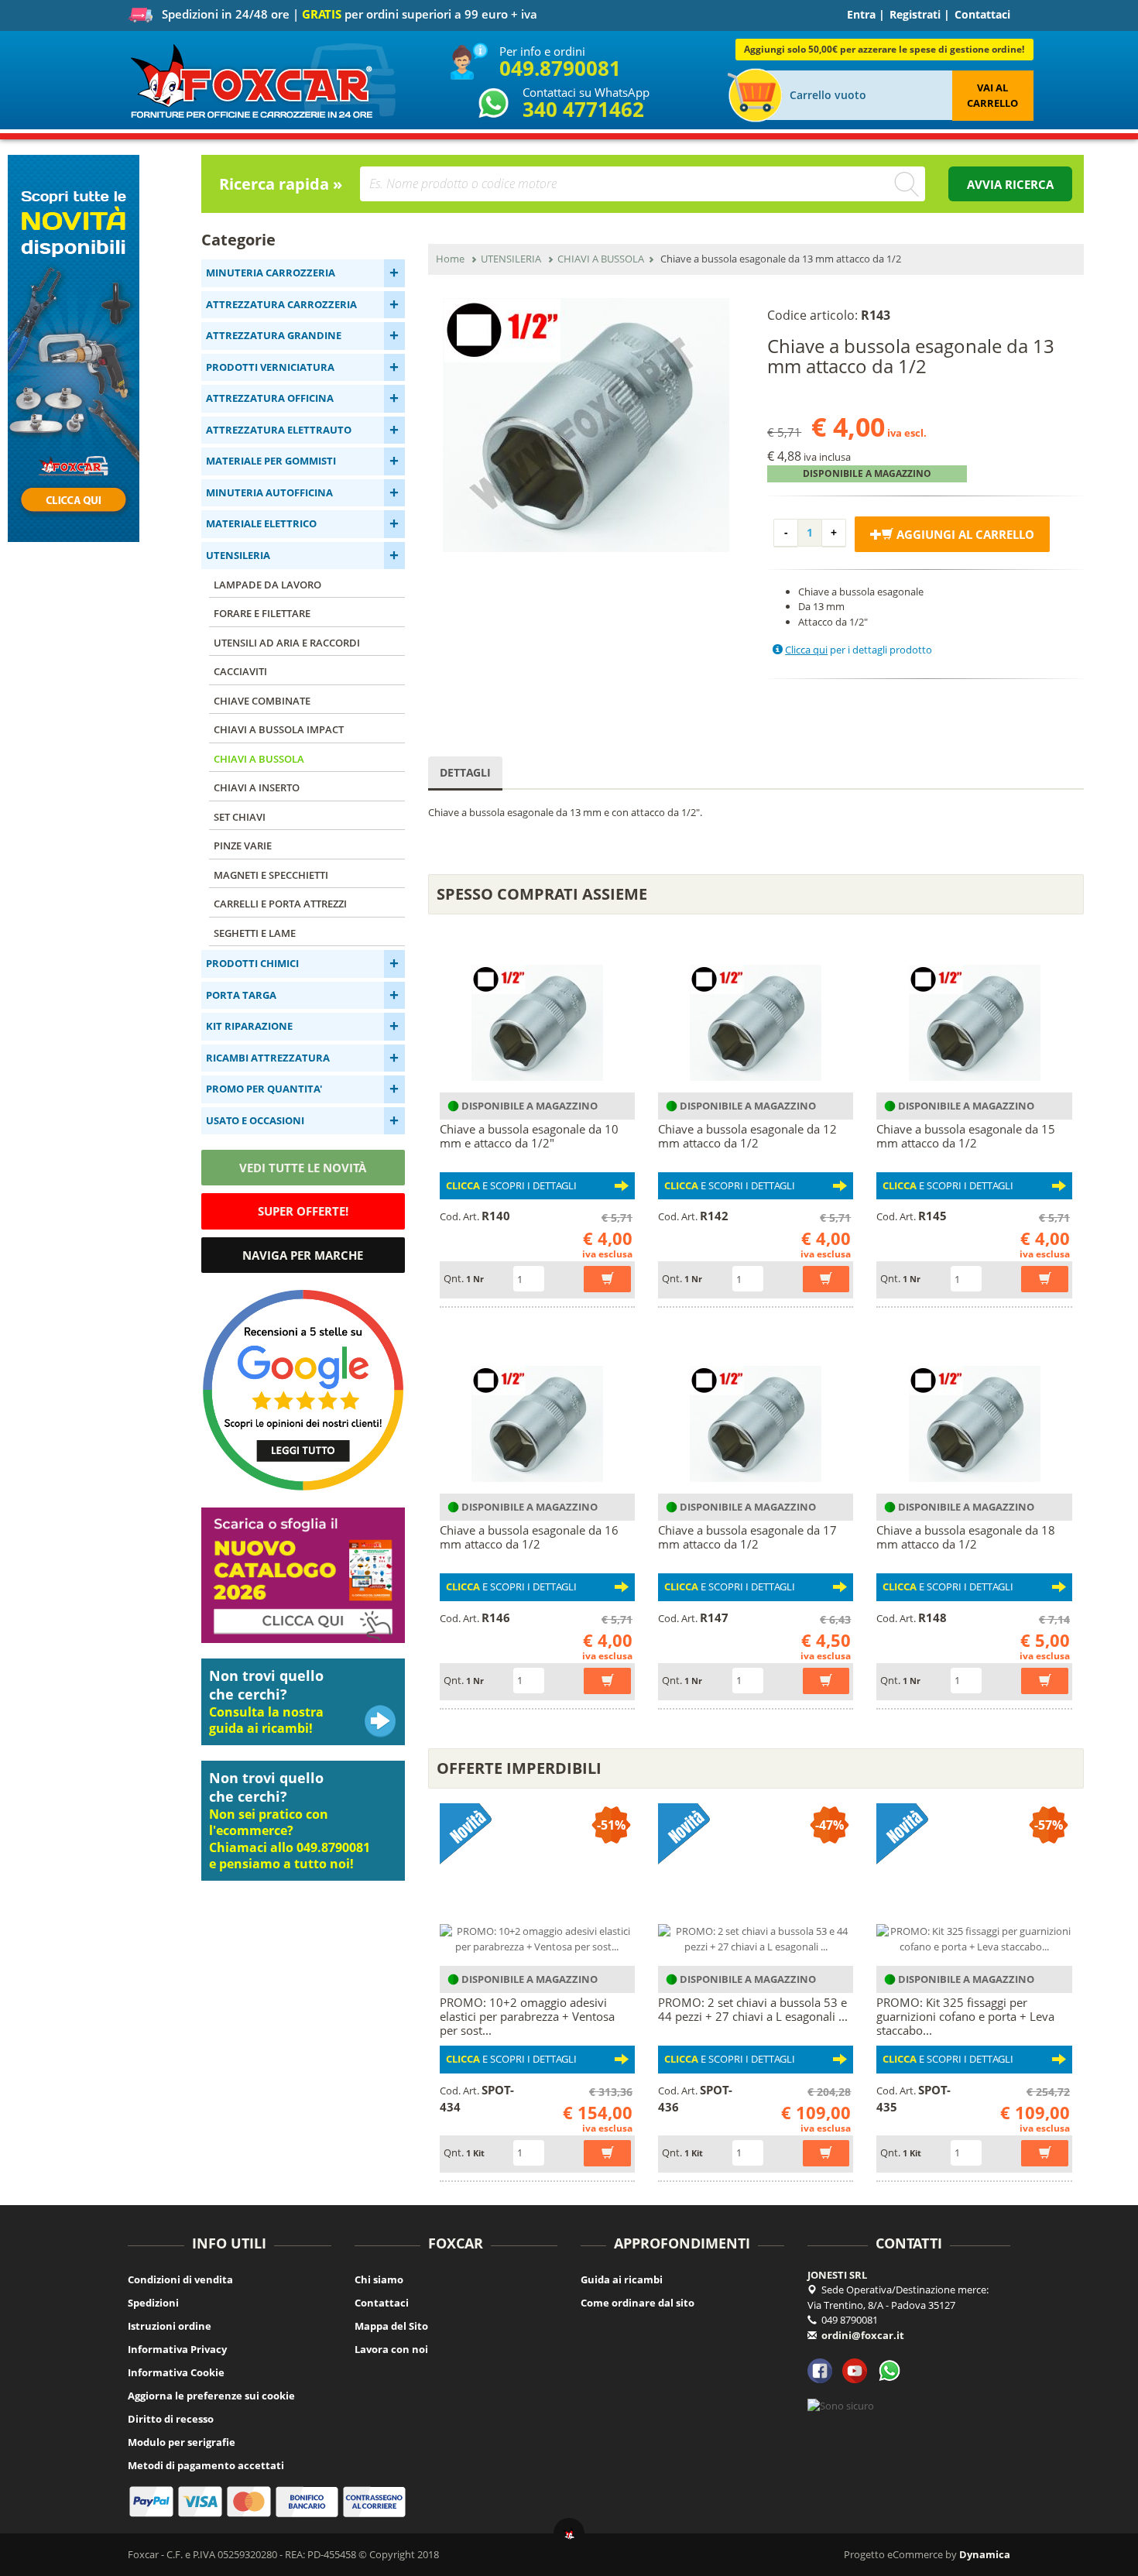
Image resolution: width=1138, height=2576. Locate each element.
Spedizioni (153, 2303)
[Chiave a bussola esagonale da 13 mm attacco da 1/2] (586, 425)
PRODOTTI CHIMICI (252, 963)
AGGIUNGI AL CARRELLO (964, 534)
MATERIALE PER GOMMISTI (271, 461)
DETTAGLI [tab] (465, 772)
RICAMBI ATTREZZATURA (268, 1058)
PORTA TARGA (241, 995)
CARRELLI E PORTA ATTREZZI (280, 904)
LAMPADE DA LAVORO (267, 585)
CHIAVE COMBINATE (262, 701)
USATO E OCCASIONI (255, 1120)
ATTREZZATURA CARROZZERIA (281, 304)
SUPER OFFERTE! (303, 1211)
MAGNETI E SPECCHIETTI (271, 875)
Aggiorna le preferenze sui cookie (211, 2396)
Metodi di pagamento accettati (206, 2465)
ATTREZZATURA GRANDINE (274, 335)
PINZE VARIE (243, 846)
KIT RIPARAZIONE (249, 1026)
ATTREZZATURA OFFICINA (270, 398)
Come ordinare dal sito (638, 2303)
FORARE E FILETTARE (262, 613)
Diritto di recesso (171, 2419)
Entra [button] (861, 14)
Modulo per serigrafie (182, 2442)
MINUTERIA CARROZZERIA (271, 273)
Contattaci (982, 14)
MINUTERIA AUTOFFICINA (269, 492)
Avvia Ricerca (1010, 184)
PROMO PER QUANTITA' (264, 1089)
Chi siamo (379, 2279)
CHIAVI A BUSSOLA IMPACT (279, 729)
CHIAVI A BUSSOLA (259, 759)
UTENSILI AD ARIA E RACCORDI (287, 643)
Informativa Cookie (176, 2372)
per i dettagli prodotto (859, 650)
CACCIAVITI (240, 671)
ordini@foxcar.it (863, 2335)
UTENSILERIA (238, 555)
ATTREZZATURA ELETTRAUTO (279, 430)
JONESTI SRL (837, 2275)
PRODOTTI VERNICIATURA (270, 367)
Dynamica (985, 2554)
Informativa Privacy (177, 2349)
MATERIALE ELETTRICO (261, 523)
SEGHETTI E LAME (255, 933)
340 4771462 (583, 109)
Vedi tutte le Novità (303, 1168)
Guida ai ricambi (622, 2279)
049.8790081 (560, 68)
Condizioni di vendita (180, 2279)
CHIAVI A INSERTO (257, 787)
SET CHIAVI (240, 817)
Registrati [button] (915, 14)
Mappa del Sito (391, 2326)
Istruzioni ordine (170, 2326)
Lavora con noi (391, 2349)
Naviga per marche (303, 1255)
